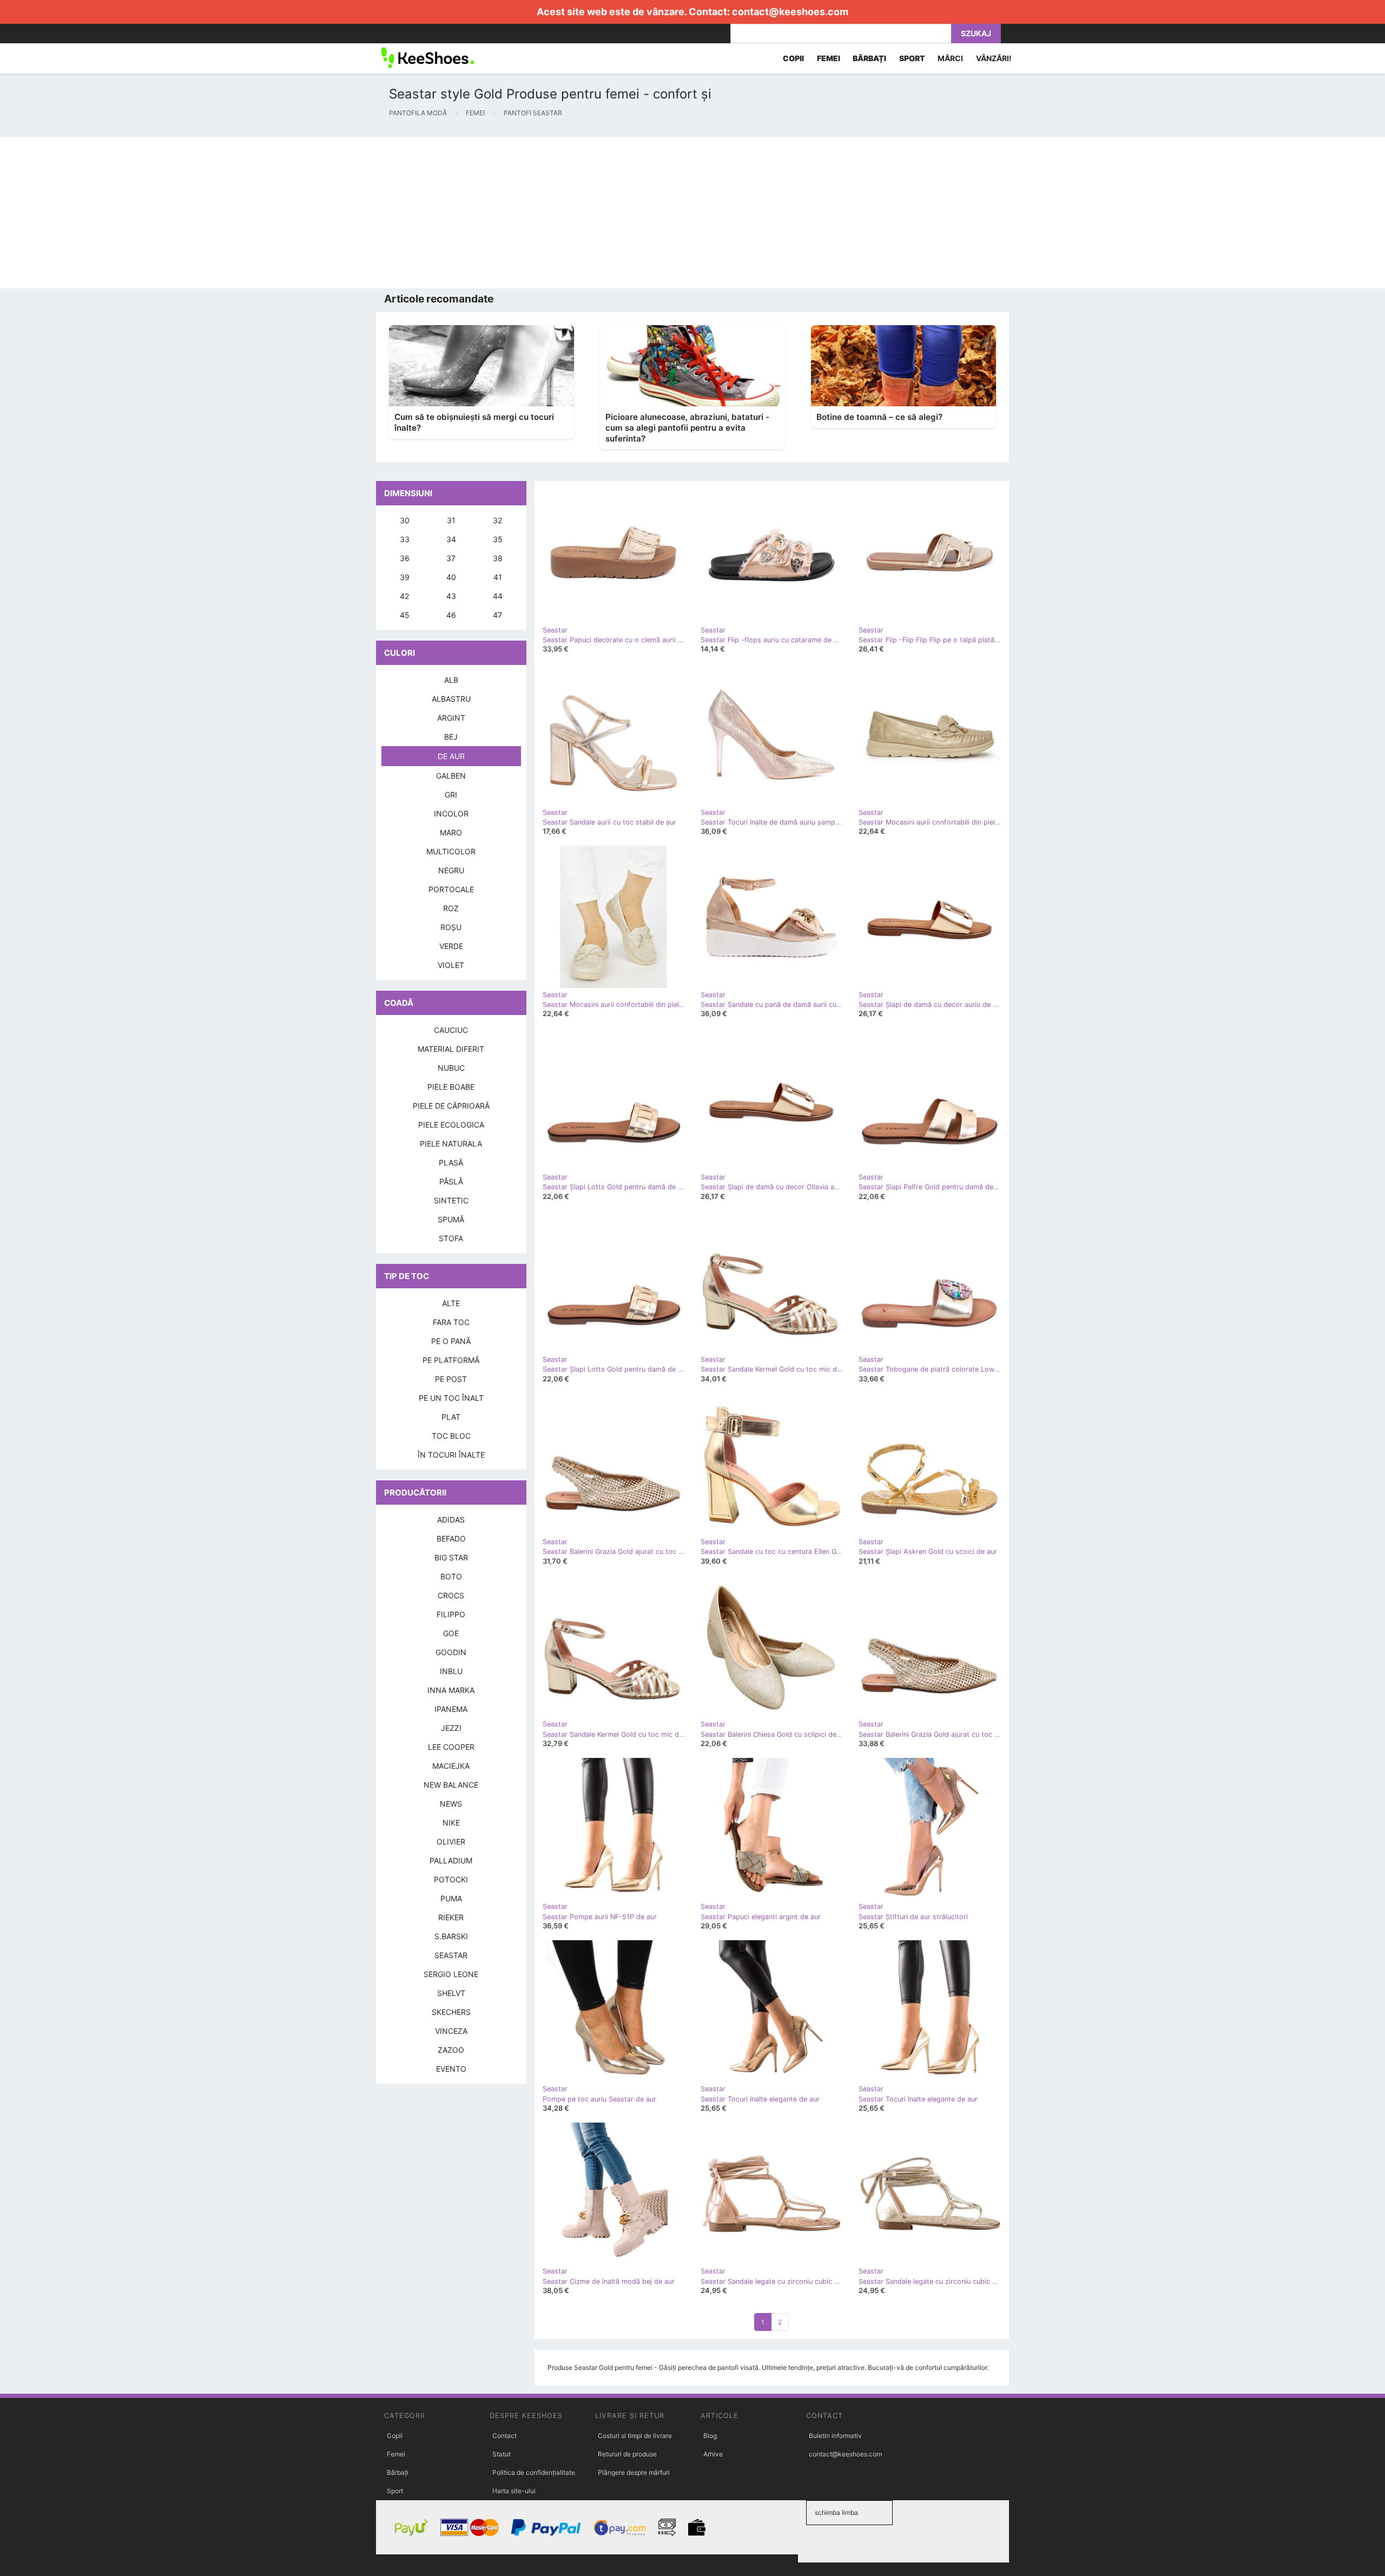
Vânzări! (994, 58)
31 (451, 520)
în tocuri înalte (451, 1455)
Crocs (451, 1595)
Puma (451, 1898)
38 (498, 558)
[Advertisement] (325, 213)
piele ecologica (451, 1125)
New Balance (451, 1785)
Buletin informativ (835, 2436)
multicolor (451, 851)
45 (405, 615)
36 (405, 558)
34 (451, 539)
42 (404, 596)
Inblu (451, 1671)
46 (451, 615)
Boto (451, 1576)
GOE (451, 1633)
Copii (395, 2436)
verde (451, 946)
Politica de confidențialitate (534, 2472)
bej (451, 737)
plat (451, 1417)
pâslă (451, 1181)
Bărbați (398, 2472)
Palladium (451, 1860)
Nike (451, 1823)
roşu (451, 927)
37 (451, 558)
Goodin (451, 1652)
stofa (451, 1238)
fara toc (451, 1322)
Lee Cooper (451, 1747)
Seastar (451, 1955)
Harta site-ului (514, 2491)
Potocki (451, 1879)
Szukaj (976, 33)
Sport (395, 2491)
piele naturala (451, 1144)
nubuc (451, 1068)
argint (451, 718)
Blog (710, 2436)
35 (498, 539)
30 (405, 520)
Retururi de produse (627, 2454)
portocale (451, 889)
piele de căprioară (451, 1106)
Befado (451, 1539)
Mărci (950, 58)
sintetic (451, 1200)
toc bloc (451, 1436)
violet (451, 965)
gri (451, 795)
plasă (451, 1162)
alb (451, 680)
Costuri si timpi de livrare (635, 2436)
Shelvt (451, 1993)
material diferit (451, 1049)
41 (498, 577)
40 (451, 577)
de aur (451, 756)
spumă (451, 1219)
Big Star (451, 1557)
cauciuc (451, 1030)
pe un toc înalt (451, 1398)
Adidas (451, 1520)
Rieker (451, 1917)
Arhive (713, 2454)
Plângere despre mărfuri (634, 2472)
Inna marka (451, 1690)
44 (498, 596)
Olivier (451, 1842)
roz (451, 908)
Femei (396, 2454)
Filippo (451, 1614)
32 (497, 520)
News (451, 1804)
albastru (451, 699)
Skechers (451, 2012)
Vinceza (451, 2031)
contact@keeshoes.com (790, 12)
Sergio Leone (451, 1974)
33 (405, 539)
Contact (504, 2436)
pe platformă (451, 1360)
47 (497, 615)
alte (451, 1303)
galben (451, 776)
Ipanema (451, 1709)
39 (405, 577)
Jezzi (451, 1728)
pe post (451, 1379)
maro (451, 832)
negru (451, 870)
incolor (451, 813)
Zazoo (451, 2050)
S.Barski (451, 1936)
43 (451, 596)
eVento (451, 2069)
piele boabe (451, 1087)
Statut (502, 2454)
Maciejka (451, 1766)
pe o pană (451, 1341)
